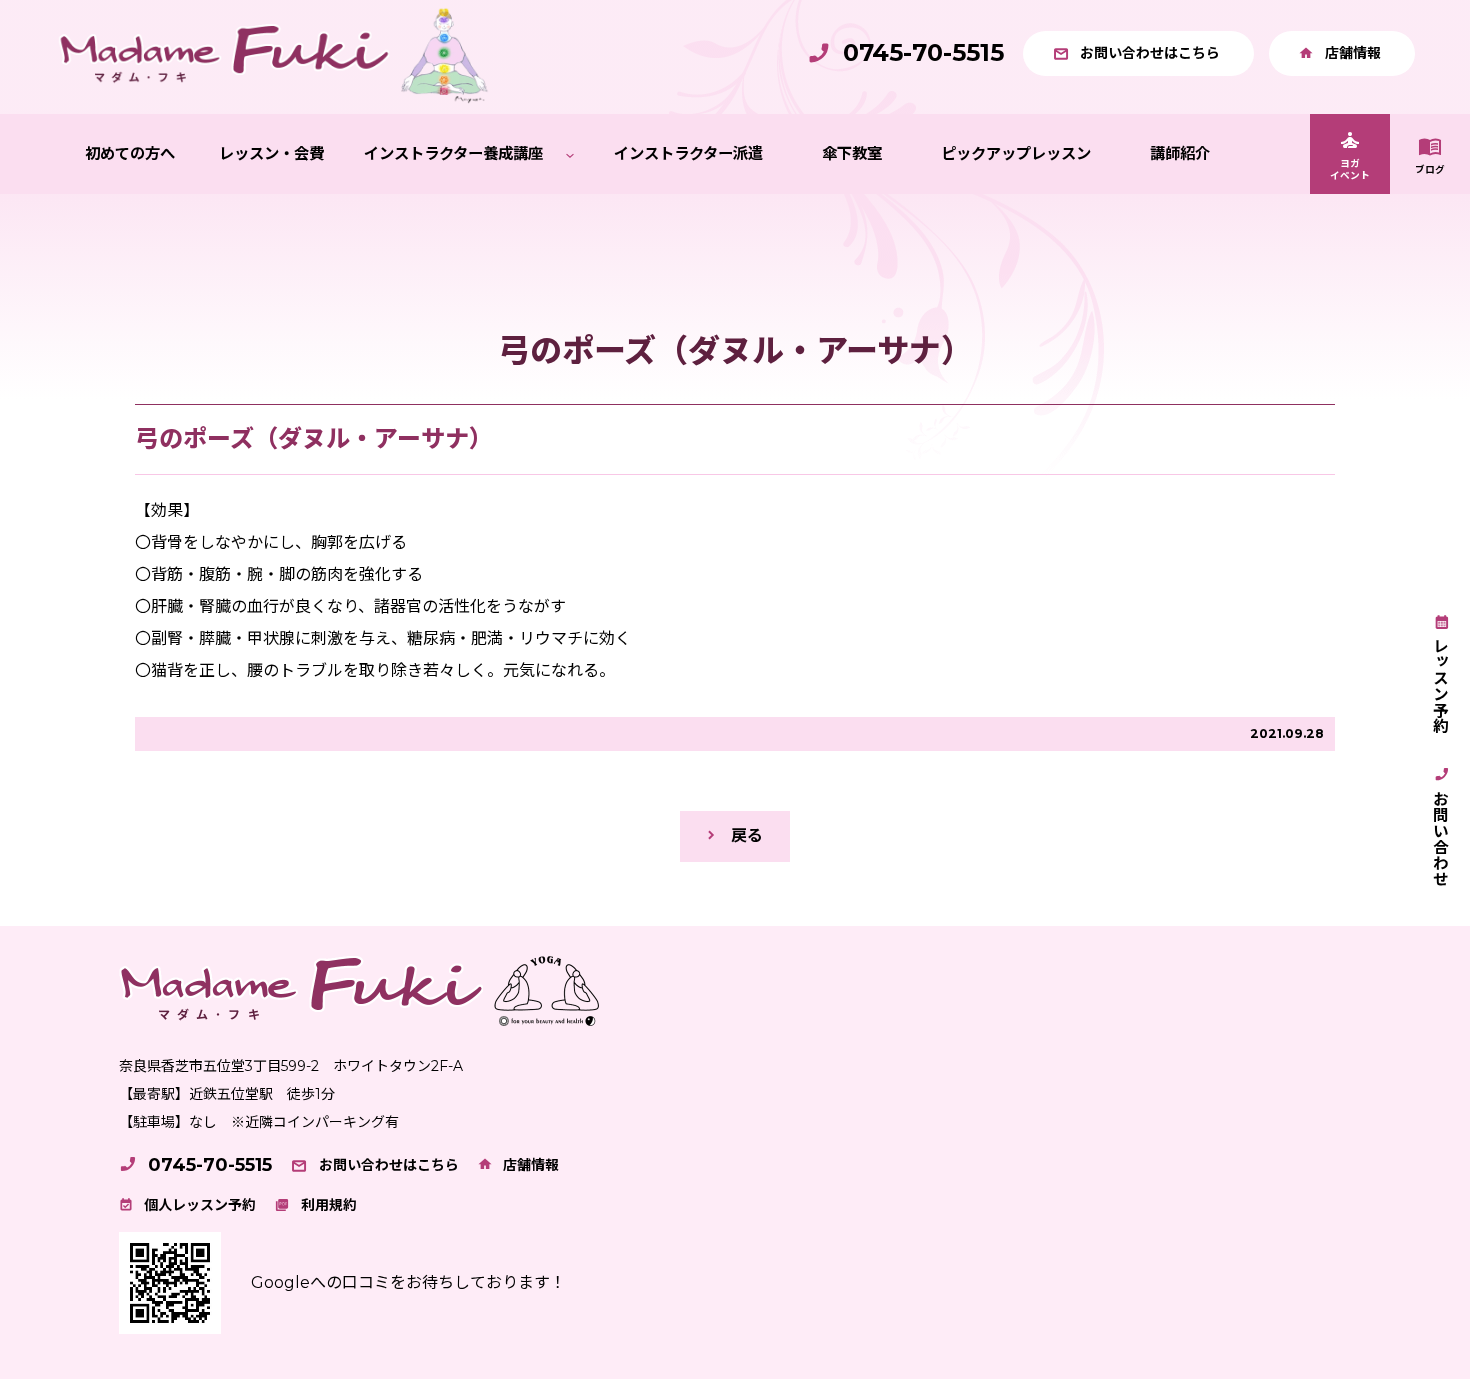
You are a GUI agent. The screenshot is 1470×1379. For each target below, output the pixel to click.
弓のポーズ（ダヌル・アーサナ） (314, 438)
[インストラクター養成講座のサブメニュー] (570, 154)
